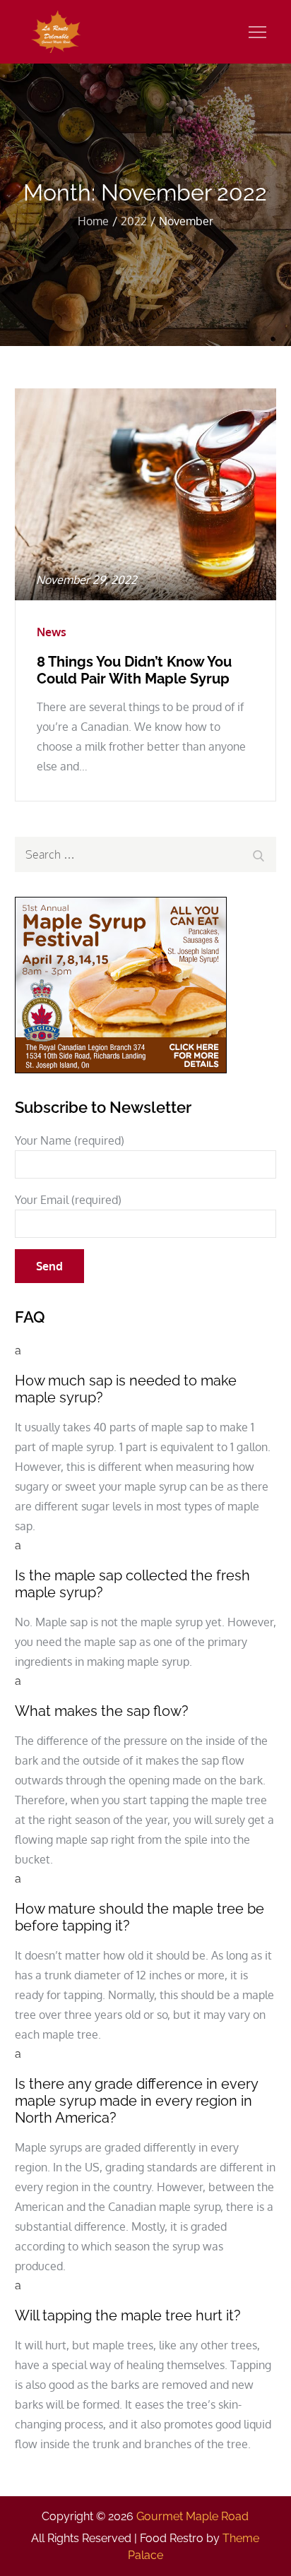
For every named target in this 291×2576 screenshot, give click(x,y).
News (52, 632)
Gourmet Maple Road (192, 2516)
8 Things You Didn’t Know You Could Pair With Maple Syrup (134, 670)
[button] (146, 1373)
